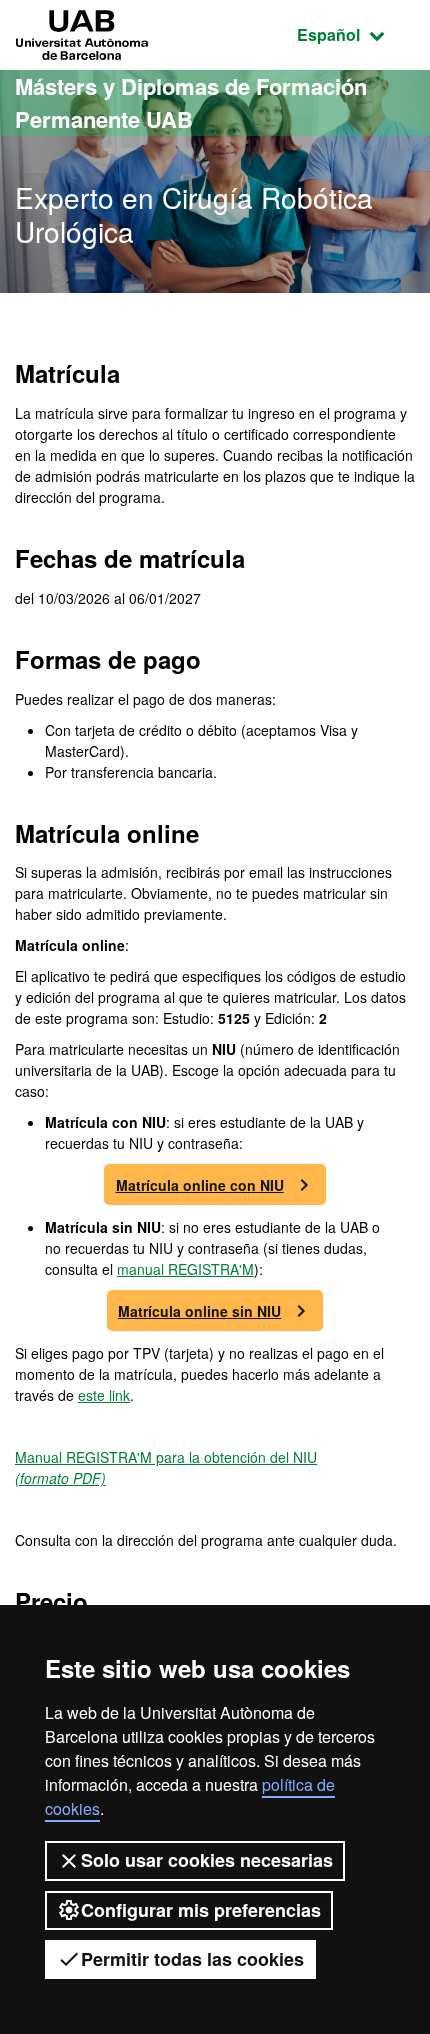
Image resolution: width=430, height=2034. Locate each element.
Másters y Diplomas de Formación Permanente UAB (191, 102)
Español (356, 34)
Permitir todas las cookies (192, 1959)
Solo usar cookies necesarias (207, 1860)
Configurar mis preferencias (201, 1910)
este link (104, 1395)
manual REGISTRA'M (185, 1269)
